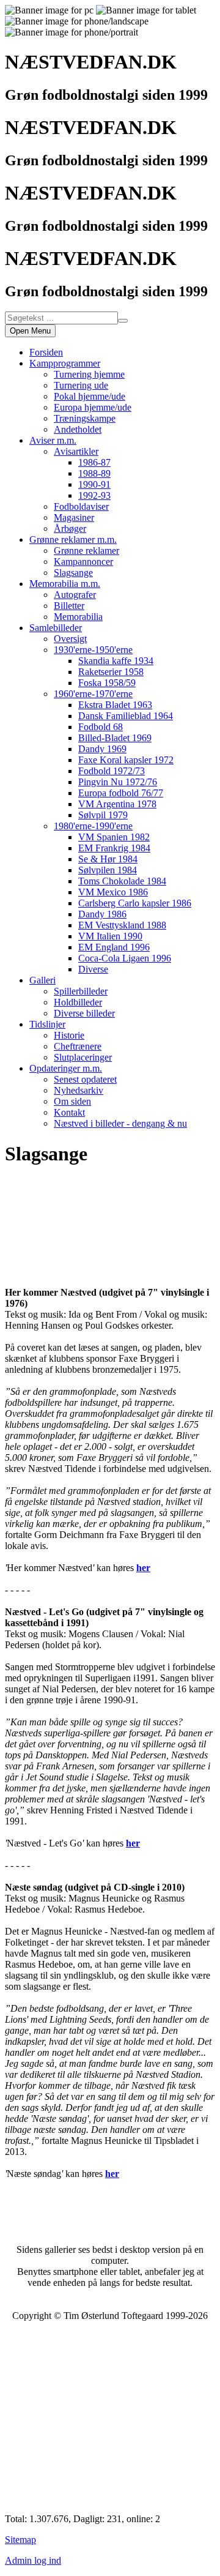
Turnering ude (81, 385)
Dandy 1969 (102, 749)
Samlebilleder (56, 628)
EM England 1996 (114, 947)
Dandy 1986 (102, 914)
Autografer (75, 595)
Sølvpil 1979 (103, 815)
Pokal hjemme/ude (90, 396)
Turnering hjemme (89, 374)
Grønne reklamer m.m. (73, 539)
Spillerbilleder (81, 991)
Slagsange (73, 573)
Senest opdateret (85, 1079)
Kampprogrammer (65, 363)
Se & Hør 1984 (108, 859)
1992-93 (94, 495)
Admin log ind (33, 2560)
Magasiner (74, 517)
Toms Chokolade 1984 (122, 881)
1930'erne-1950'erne (93, 650)
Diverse (93, 969)
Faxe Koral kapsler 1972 (126, 760)
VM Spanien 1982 (114, 837)
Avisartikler (76, 451)
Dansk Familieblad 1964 (126, 716)
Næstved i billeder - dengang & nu (120, 1123)
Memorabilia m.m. (65, 584)
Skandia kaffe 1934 (116, 661)
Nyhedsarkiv (79, 1090)
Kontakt (69, 1112)
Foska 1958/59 (107, 683)
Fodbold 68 (101, 727)
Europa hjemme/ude (93, 407)
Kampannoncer (83, 562)
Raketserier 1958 (111, 672)
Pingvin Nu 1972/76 (118, 782)
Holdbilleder (78, 1002)
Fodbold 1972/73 (112, 771)
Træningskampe (85, 418)
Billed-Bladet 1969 (115, 738)
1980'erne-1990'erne (93, 826)
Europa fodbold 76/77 (121, 793)
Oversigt (70, 639)
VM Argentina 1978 (117, 804)
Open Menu (30, 331)
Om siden (72, 1101)
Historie (69, 1035)
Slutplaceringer (83, 1057)
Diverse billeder (84, 1013)
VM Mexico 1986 (113, 892)
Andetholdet (78, 429)
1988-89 (94, 473)
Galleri (42, 980)
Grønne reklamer (86, 551)
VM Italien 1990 (110, 936)
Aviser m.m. (53, 440)
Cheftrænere (78, 1046)
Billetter (69, 606)
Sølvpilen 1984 (108, 870)
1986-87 (94, 462)
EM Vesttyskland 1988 (122, 925)
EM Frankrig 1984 (114, 848)
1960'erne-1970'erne (93, 694)
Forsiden (46, 352)
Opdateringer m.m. (66, 1068)
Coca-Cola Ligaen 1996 (125, 958)
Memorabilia (78, 617)
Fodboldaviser (81, 506)
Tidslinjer (47, 1024)
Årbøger (70, 528)
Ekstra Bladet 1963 (115, 705)
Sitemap (20, 2540)
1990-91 (94, 484)
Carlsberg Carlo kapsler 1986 (135, 903)
